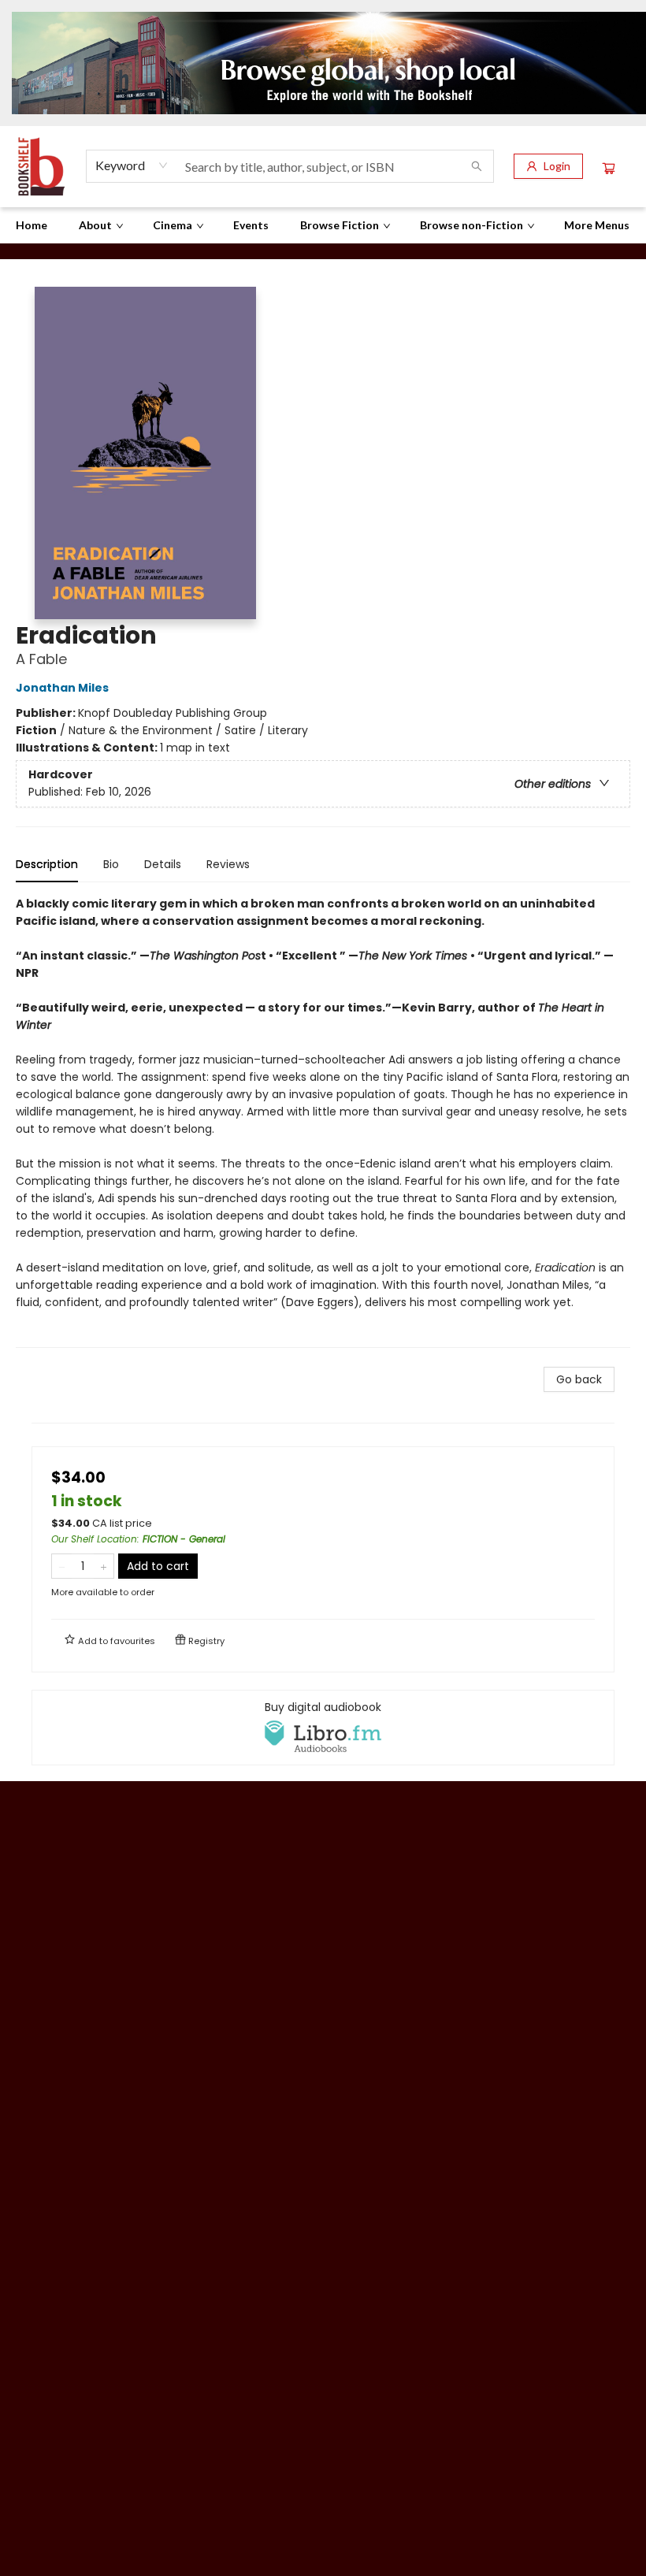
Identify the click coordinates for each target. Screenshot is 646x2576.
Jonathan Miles (62, 688)
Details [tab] (163, 864)
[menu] (323, 225)
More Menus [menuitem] (597, 225)
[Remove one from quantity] (62, 1566)
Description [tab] (47, 864)
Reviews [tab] (228, 864)
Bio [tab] (111, 864)
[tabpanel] (323, 1121)
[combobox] (132, 165)
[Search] (477, 166)
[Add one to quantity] (104, 1566)
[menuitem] (32, 225)
